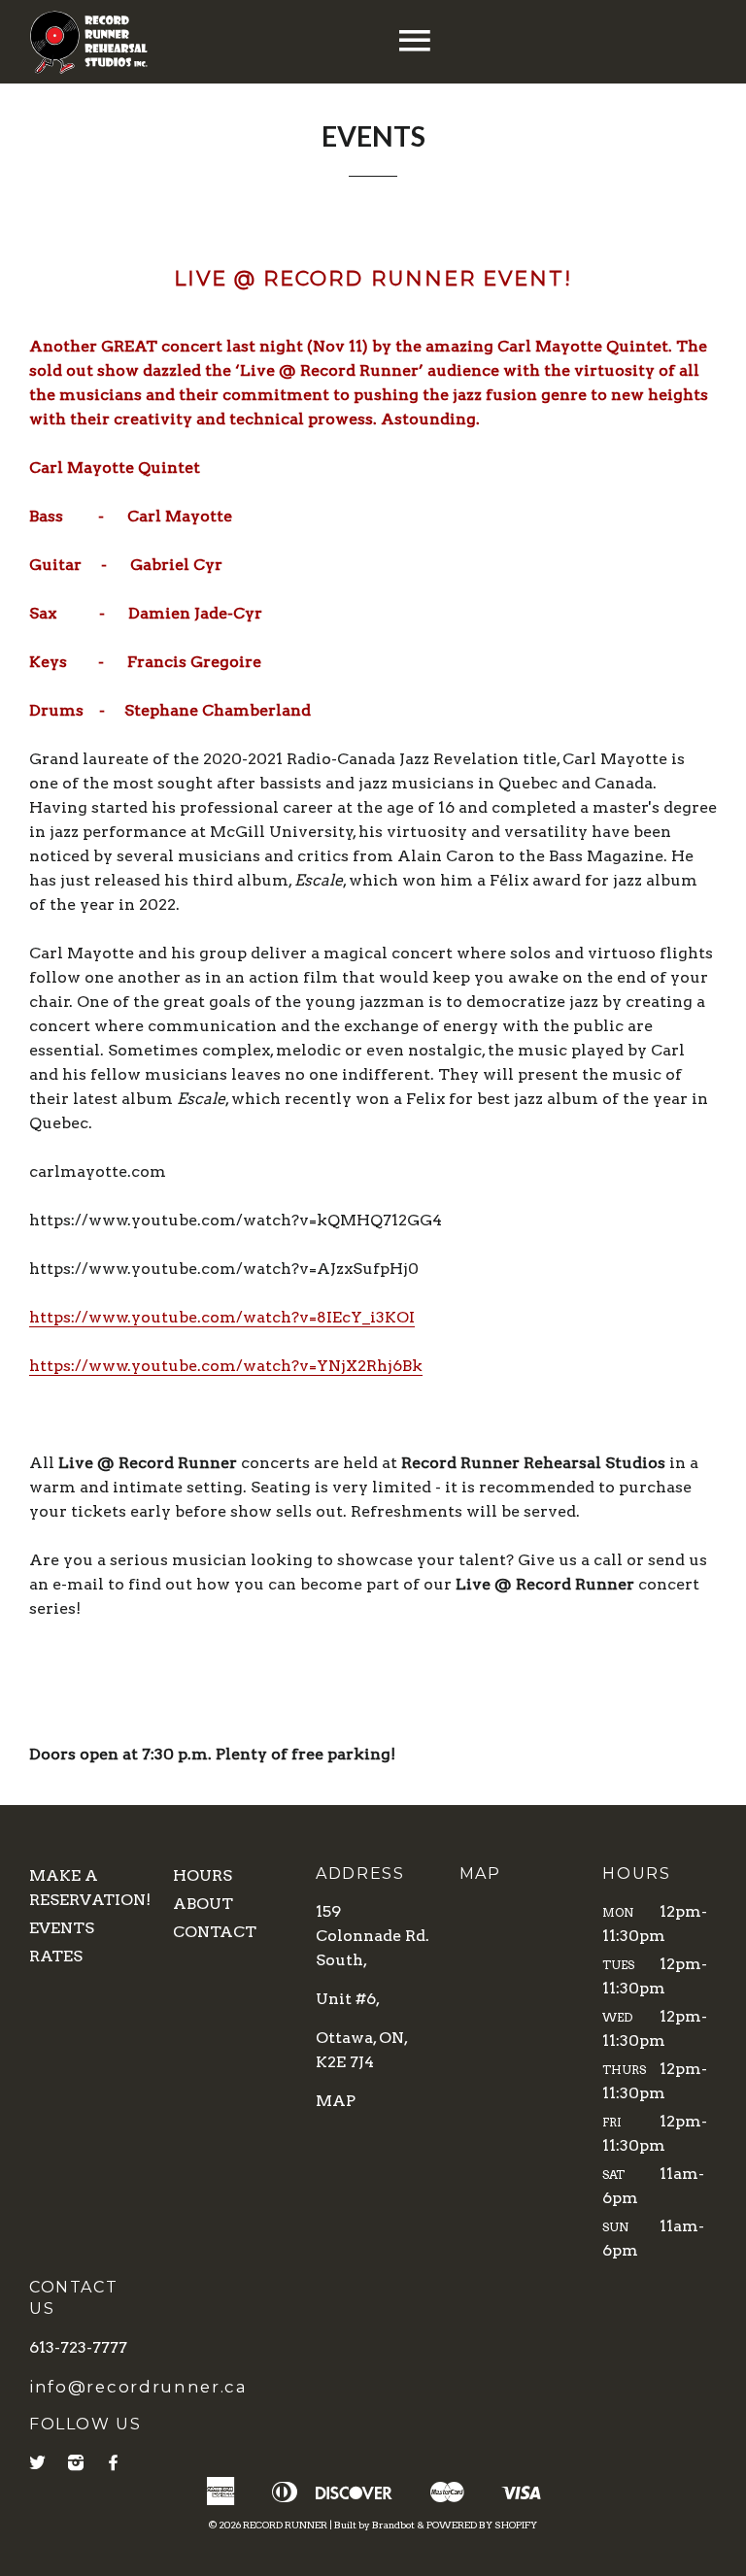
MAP (336, 2101)
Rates (56, 1956)
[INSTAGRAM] (77, 2463)
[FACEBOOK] (114, 2463)
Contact (215, 1932)
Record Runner (285, 2525)
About (203, 1904)
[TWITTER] (38, 2463)
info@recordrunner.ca (138, 2387)
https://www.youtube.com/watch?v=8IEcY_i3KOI (222, 1317)
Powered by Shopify (482, 2525)
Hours (203, 1875)
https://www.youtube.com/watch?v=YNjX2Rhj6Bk (226, 1366)
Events (62, 1928)
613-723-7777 (78, 2347)
